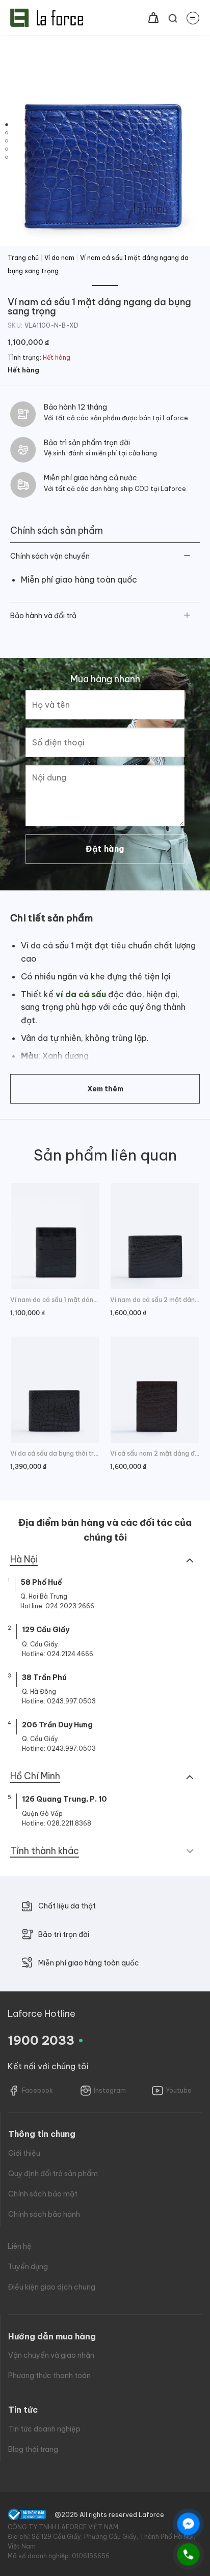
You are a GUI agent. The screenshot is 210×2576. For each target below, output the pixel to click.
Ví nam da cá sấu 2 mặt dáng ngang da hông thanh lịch (155, 1300)
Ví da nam (59, 258)
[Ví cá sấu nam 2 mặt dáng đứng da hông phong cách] (155, 1390)
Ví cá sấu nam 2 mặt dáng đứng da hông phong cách (155, 1453)
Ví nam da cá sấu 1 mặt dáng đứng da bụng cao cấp (55, 1300)
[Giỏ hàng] (153, 18)
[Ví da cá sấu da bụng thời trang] (55, 1390)
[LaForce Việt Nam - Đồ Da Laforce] (47, 18)
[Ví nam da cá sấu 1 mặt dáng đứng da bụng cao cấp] (55, 1236)
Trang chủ (23, 258)
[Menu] (193, 18)
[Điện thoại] (188, 2554)
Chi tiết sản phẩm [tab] (51, 918)
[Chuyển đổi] (187, 557)
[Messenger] (188, 2524)
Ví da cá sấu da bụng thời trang (55, 1453)
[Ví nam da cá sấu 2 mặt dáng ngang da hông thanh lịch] (155, 1236)
